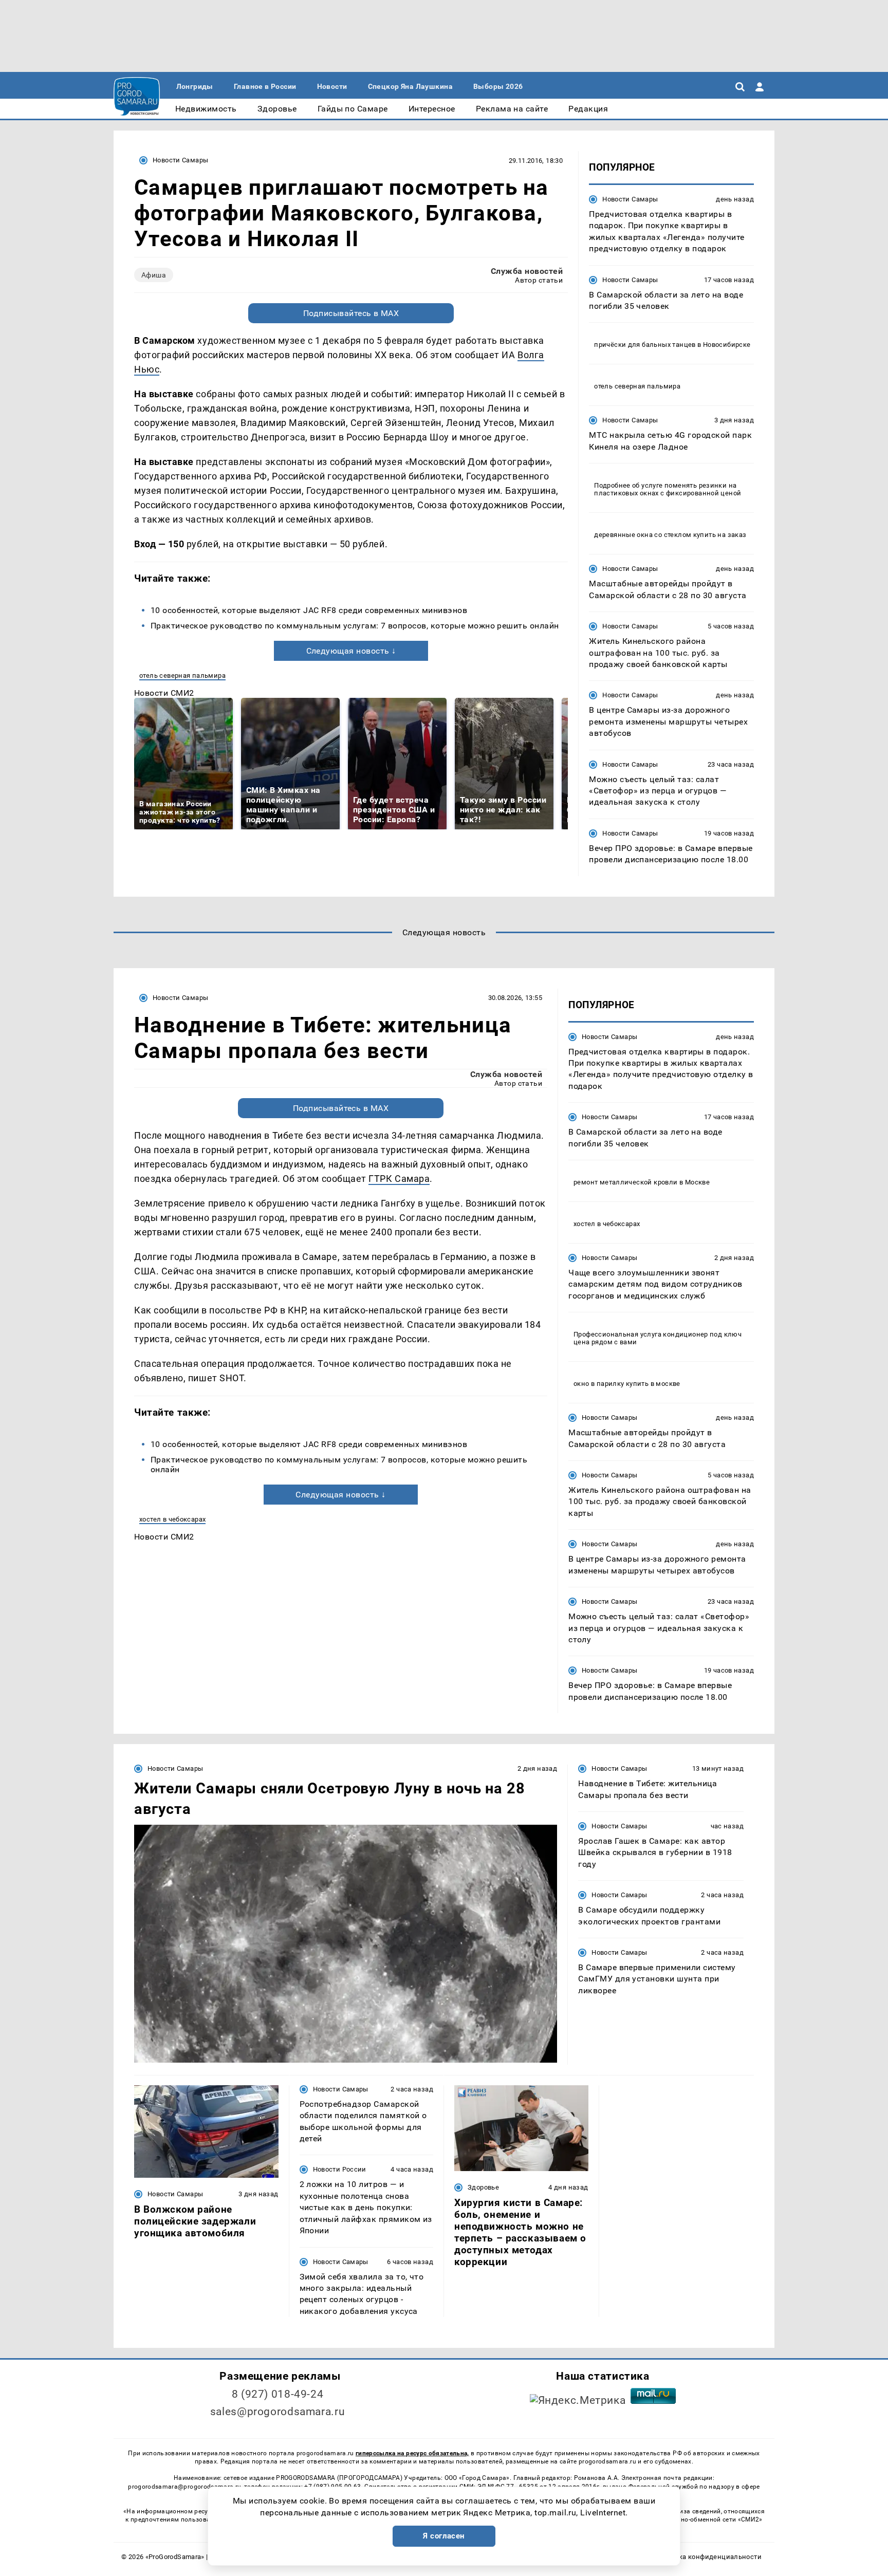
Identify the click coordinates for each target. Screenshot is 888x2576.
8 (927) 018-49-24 (278, 2394)
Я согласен (444, 2536)
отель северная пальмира (182, 675)
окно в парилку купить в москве (627, 1384)
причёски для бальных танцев (645, 345)
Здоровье (483, 2187)
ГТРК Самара (399, 1179)
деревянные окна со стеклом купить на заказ (670, 535)
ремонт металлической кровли (626, 1182)
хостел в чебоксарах (172, 1519)
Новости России (340, 2169)
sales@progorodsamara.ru (277, 2412)
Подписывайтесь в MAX (351, 313)
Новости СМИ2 (164, 693)
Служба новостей (527, 271)
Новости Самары (180, 160)
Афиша (154, 275)
